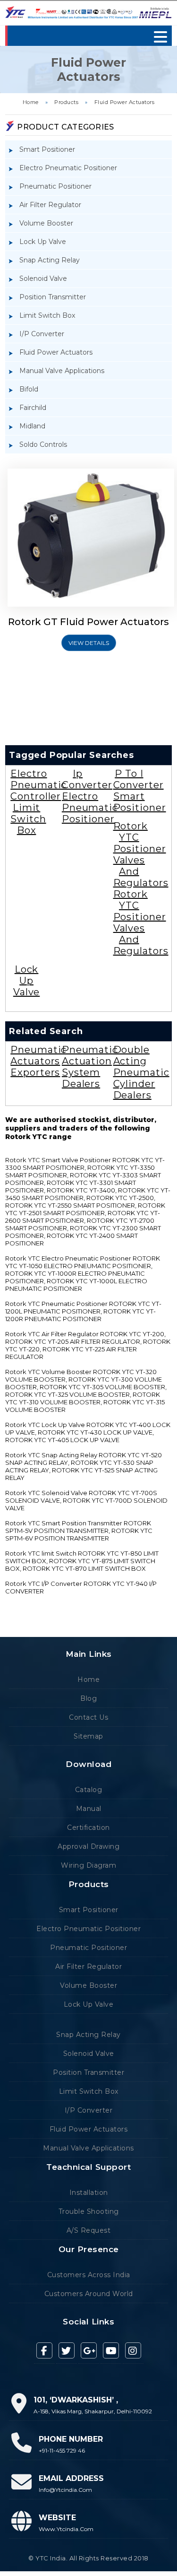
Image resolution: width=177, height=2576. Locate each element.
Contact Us (88, 1717)
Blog (88, 1698)
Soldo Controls (43, 444)
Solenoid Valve (43, 278)
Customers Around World (89, 2294)
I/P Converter (42, 334)
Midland (32, 426)
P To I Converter (139, 779)
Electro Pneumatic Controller (38, 785)
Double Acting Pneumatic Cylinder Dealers (141, 1072)
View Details (89, 643)
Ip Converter (87, 779)
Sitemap (88, 1736)
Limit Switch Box (47, 315)
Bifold (29, 389)
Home (31, 102)
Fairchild (33, 408)
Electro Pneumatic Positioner (68, 168)
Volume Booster (46, 223)
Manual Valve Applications (62, 371)
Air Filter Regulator (50, 205)
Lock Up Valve (43, 242)
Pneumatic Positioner (55, 186)
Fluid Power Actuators (125, 102)
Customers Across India (89, 2275)
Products (66, 102)
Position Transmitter (53, 297)
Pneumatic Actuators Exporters (38, 1061)
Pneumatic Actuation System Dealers (90, 1067)
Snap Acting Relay (50, 260)
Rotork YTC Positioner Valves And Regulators (141, 854)
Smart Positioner (47, 149)
